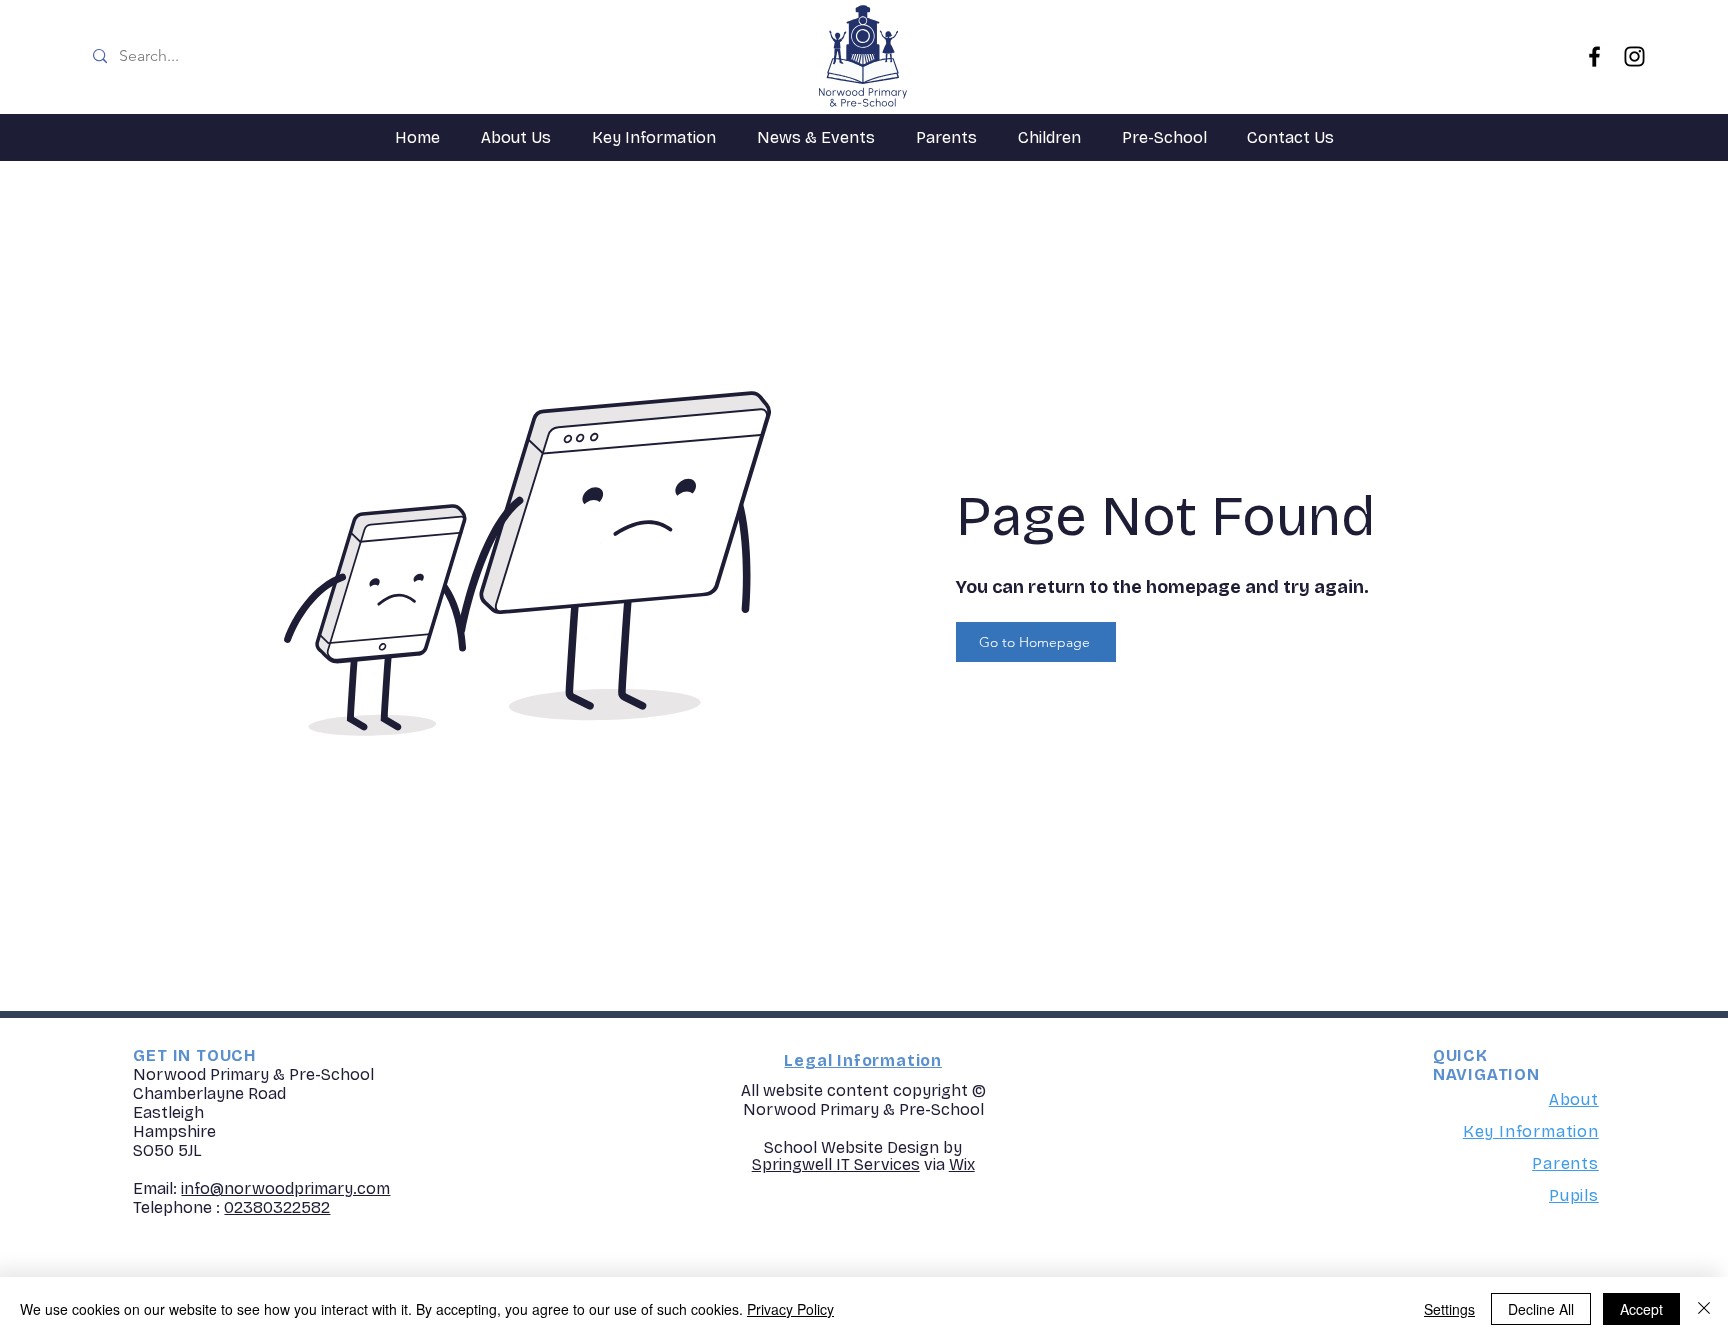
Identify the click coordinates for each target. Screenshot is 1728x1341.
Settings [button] (1449, 1309)
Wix (962, 1164)
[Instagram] (1634, 56)
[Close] (1704, 1309)
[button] (515, 137)
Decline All (1541, 1309)
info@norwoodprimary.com (285, 1188)
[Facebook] (1594, 56)
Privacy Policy (790, 1309)
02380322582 (277, 1207)
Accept (1641, 1309)
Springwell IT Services (836, 1164)
